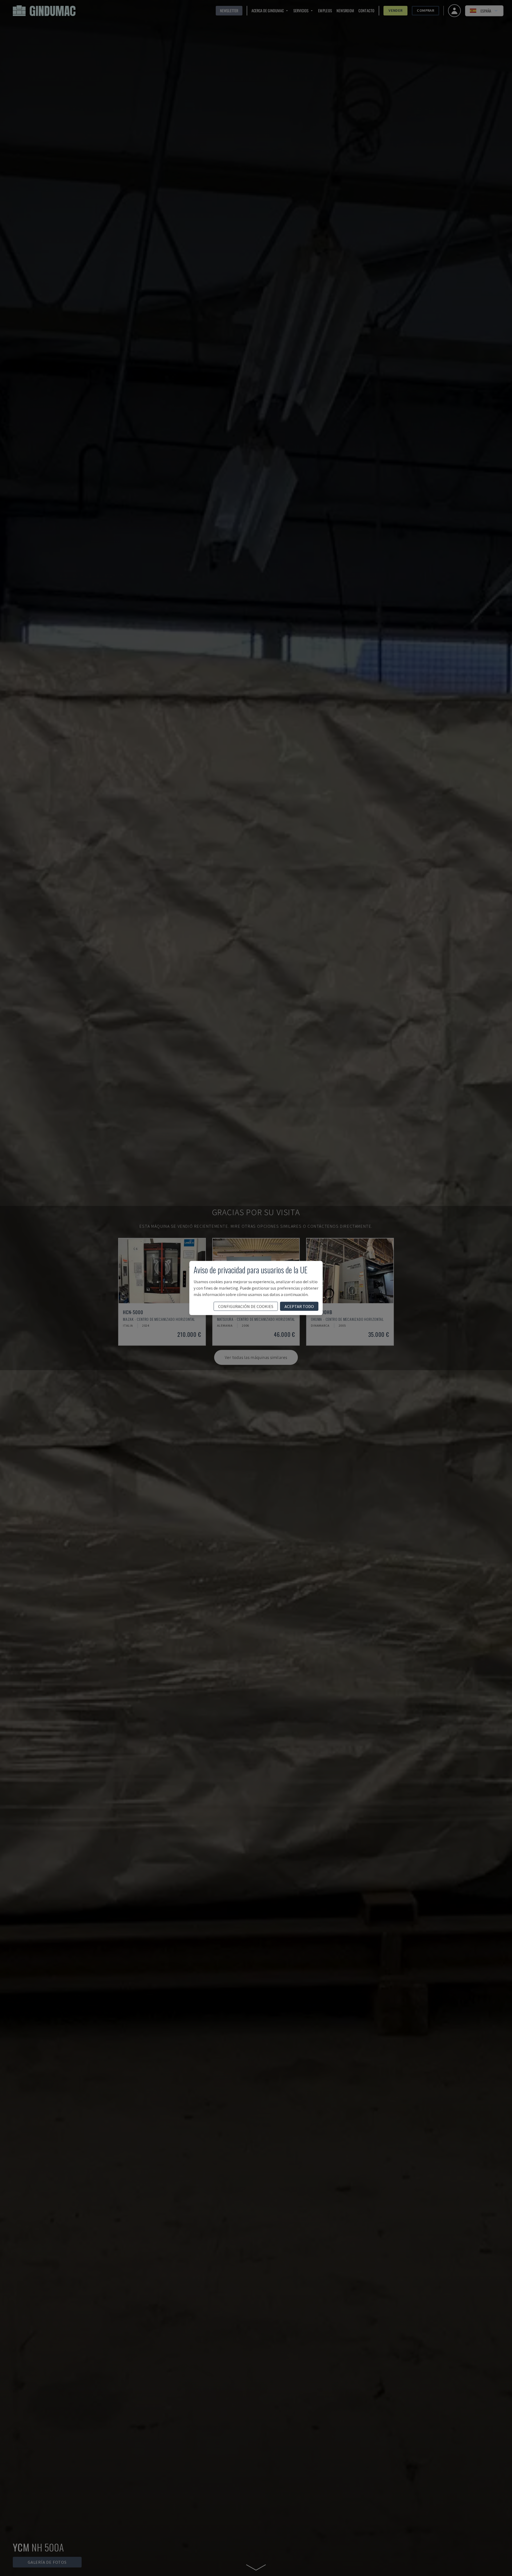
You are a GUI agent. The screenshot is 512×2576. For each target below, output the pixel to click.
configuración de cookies (246, 1306)
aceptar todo (299, 1306)
